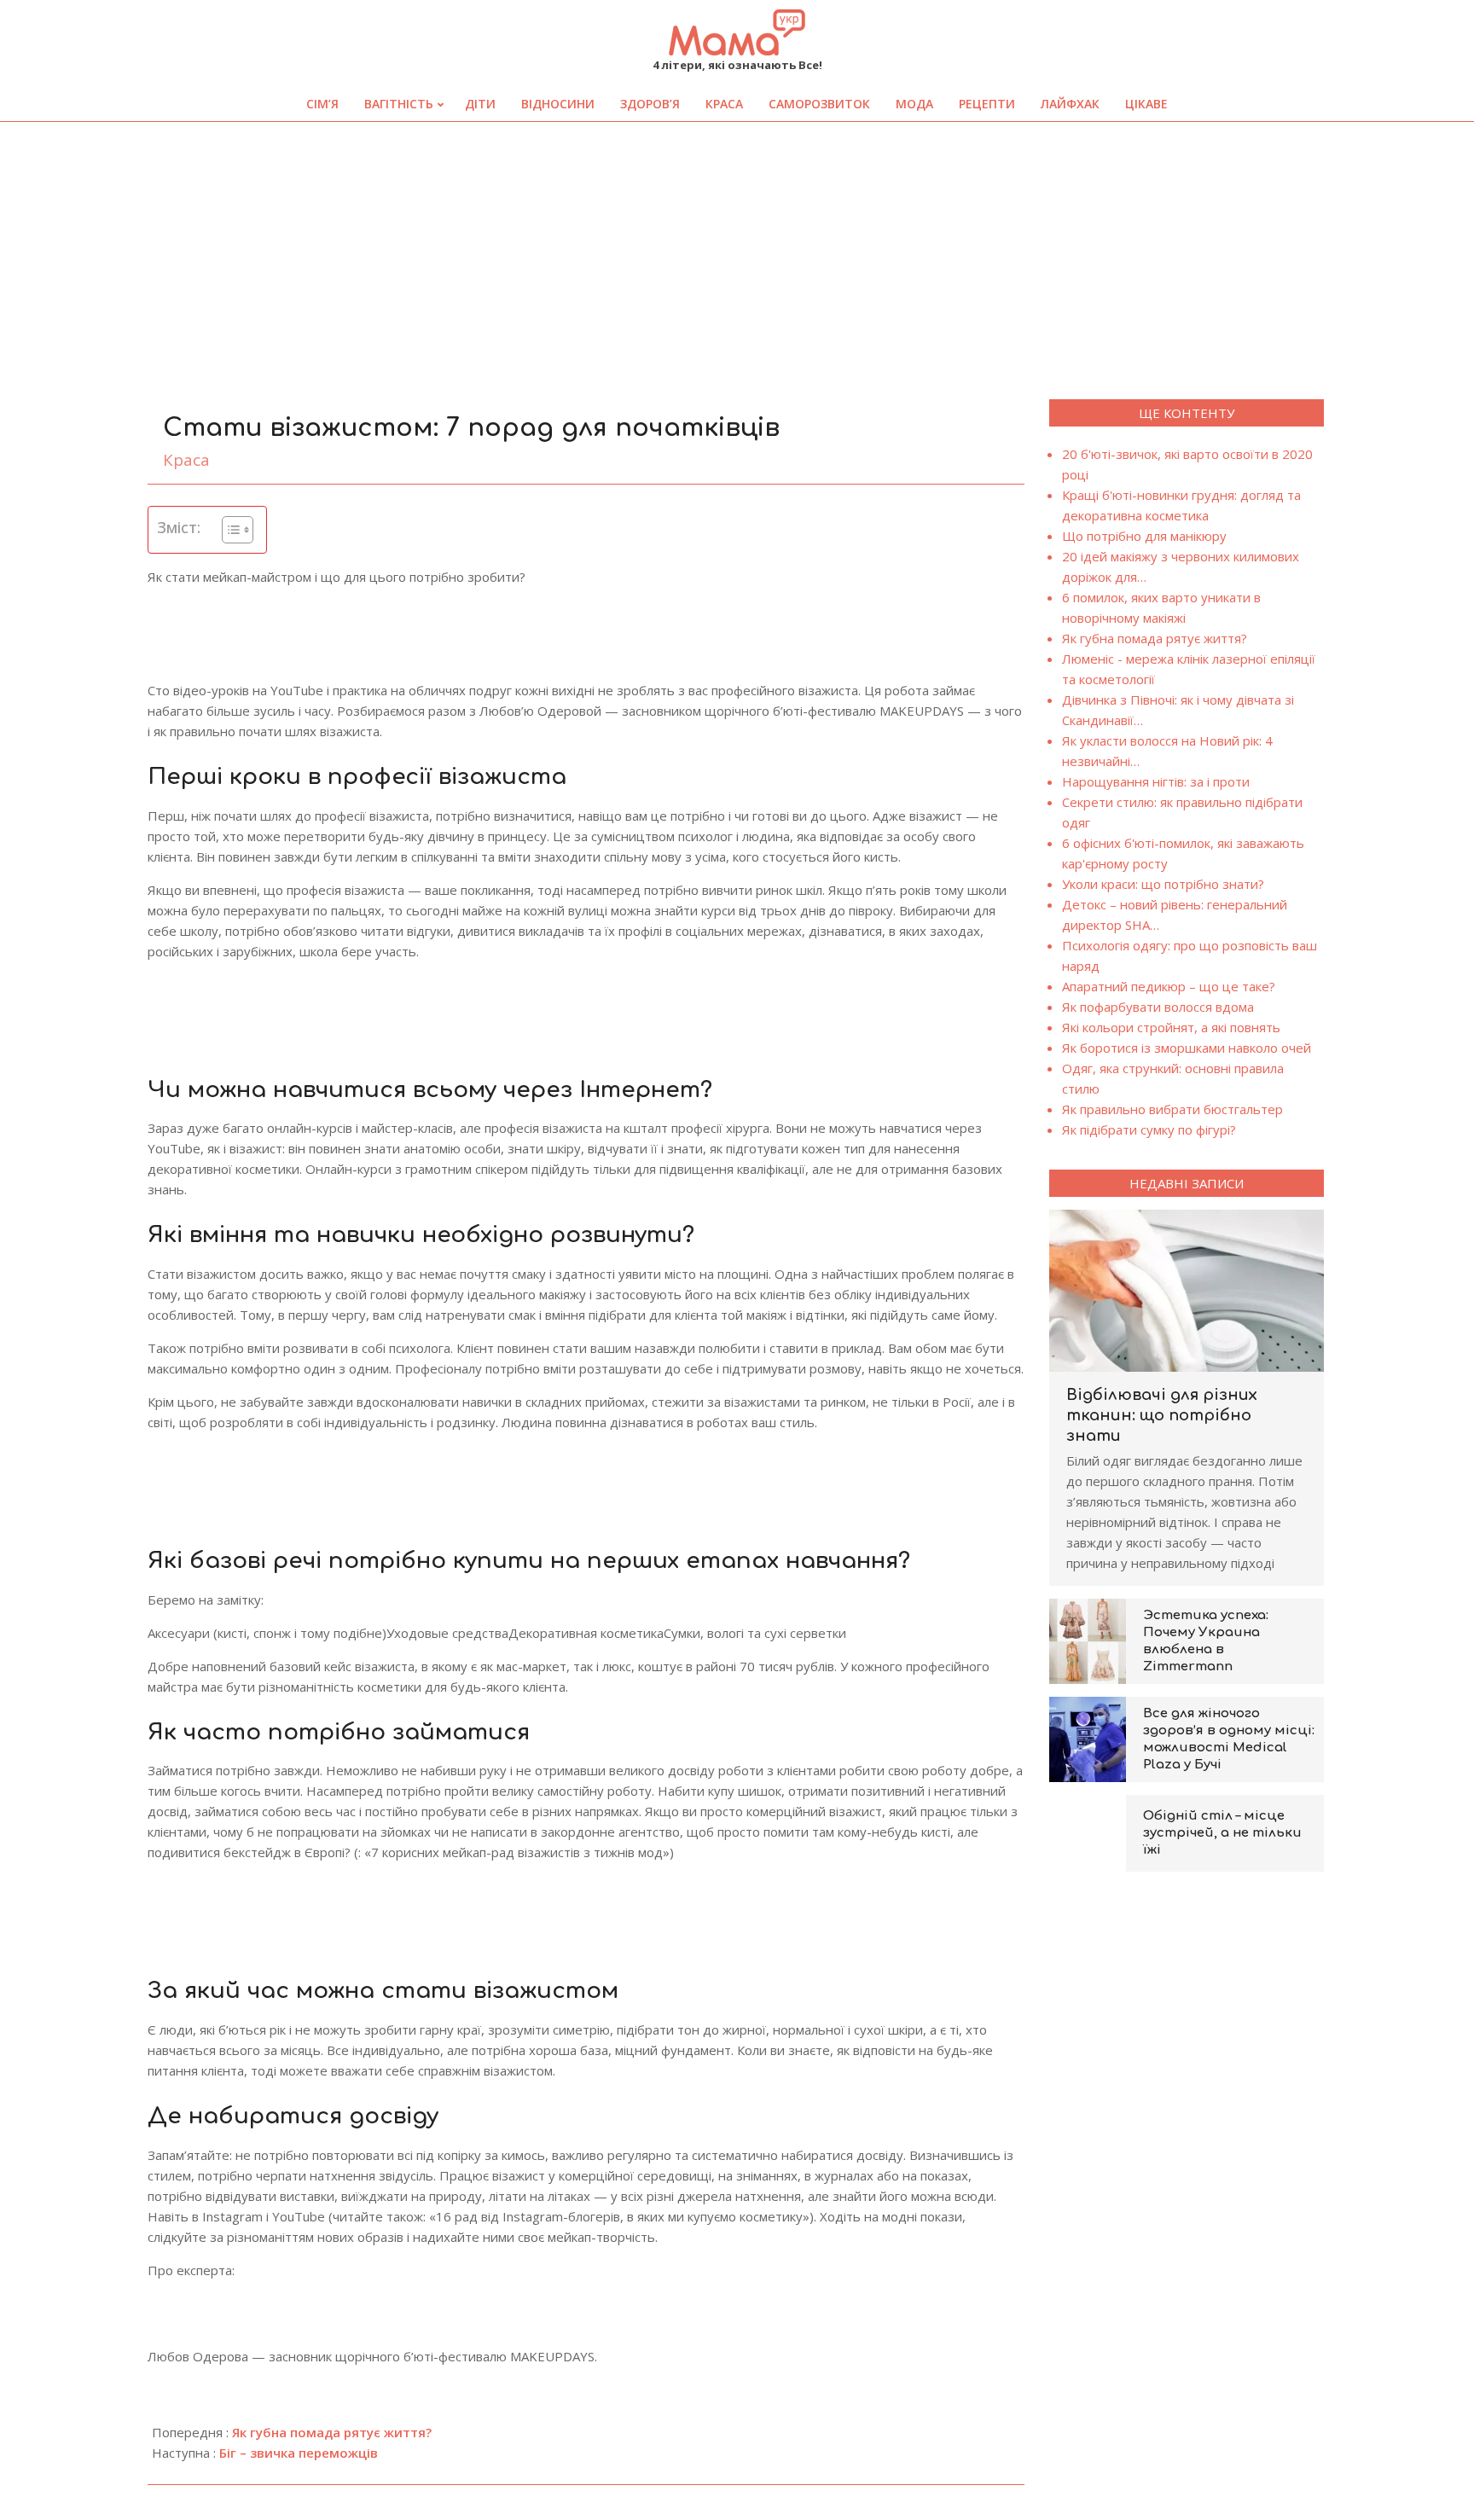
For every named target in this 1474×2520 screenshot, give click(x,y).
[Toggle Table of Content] (229, 530)
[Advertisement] (737, 250)
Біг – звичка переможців (299, 2453)
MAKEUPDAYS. (554, 2356)
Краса (186, 460)
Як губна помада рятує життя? (332, 2432)
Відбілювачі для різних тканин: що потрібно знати (1162, 1415)
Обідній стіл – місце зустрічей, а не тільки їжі (1222, 1833)
